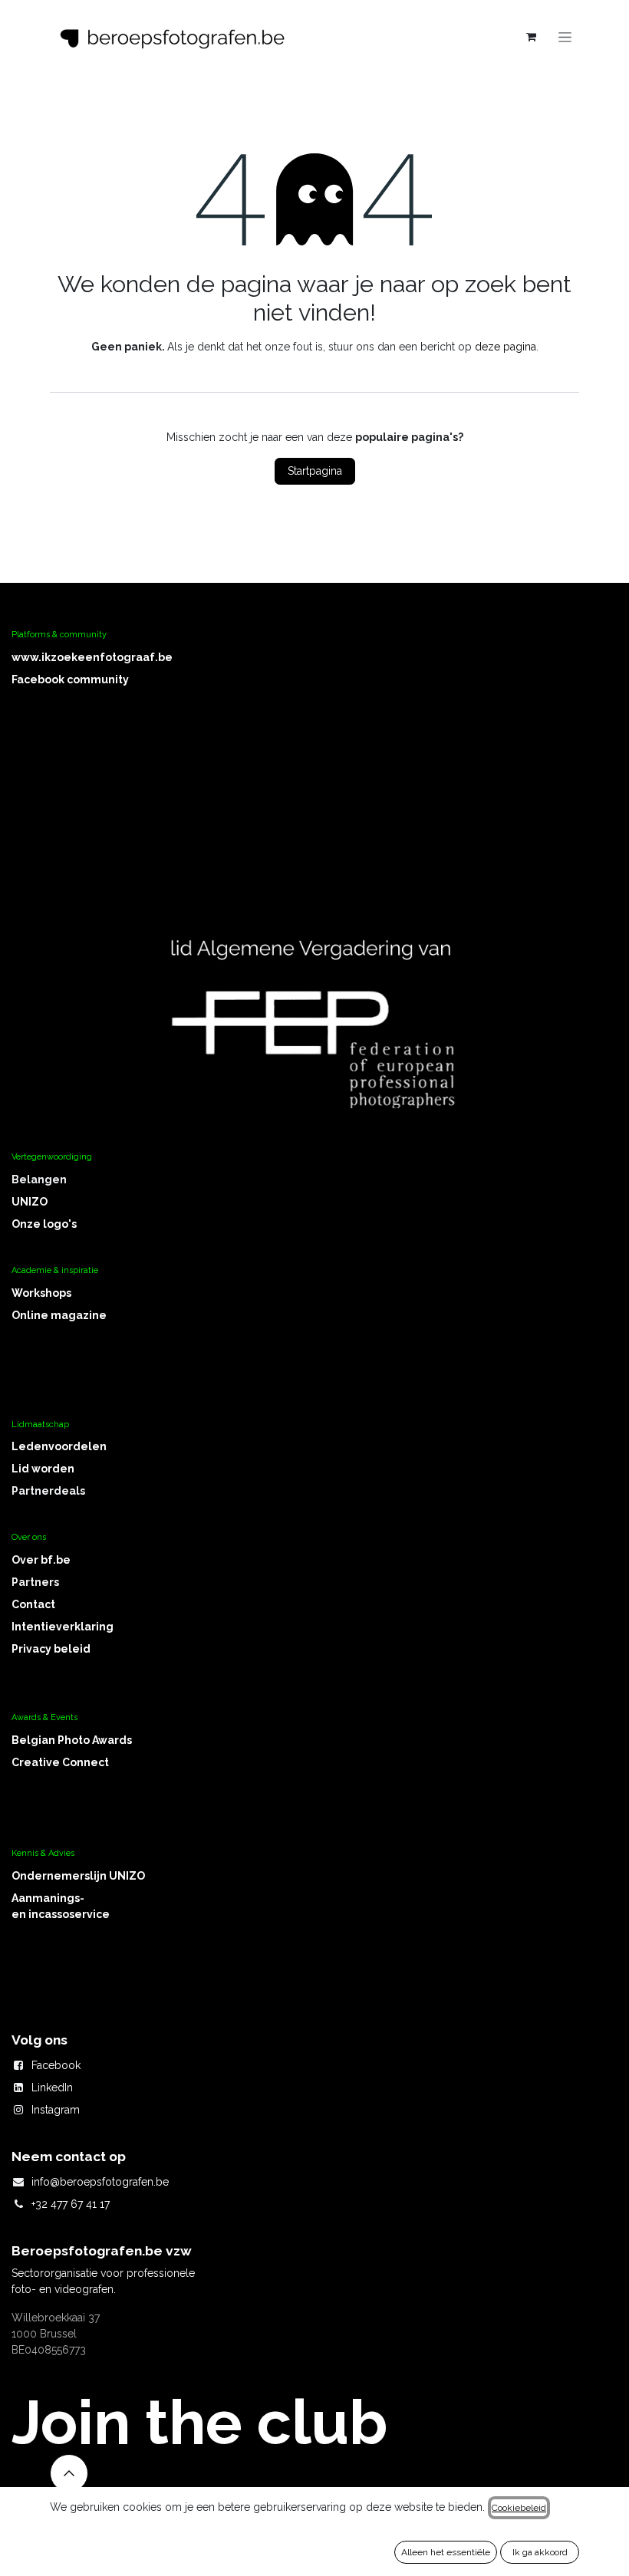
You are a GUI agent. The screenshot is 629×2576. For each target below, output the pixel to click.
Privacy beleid (51, 1649)
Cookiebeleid (519, 2508)
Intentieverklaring (63, 1627)
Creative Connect (60, 1762)
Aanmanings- (48, 1898)
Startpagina (315, 471)
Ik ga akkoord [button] (540, 2552)
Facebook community (70, 679)
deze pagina (506, 347)
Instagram (56, 2110)
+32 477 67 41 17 (71, 2204)
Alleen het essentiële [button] (446, 2552)
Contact (33, 1604)
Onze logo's (44, 1224)
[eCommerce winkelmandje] (531, 37)
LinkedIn (52, 2087)
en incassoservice (61, 1914)
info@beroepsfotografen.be (100, 2182)
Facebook (56, 2065)
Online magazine (59, 1315)
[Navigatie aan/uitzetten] (565, 37)
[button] (69, 2473)
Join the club (199, 2423)
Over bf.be (41, 1560)
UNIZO (30, 1202)
